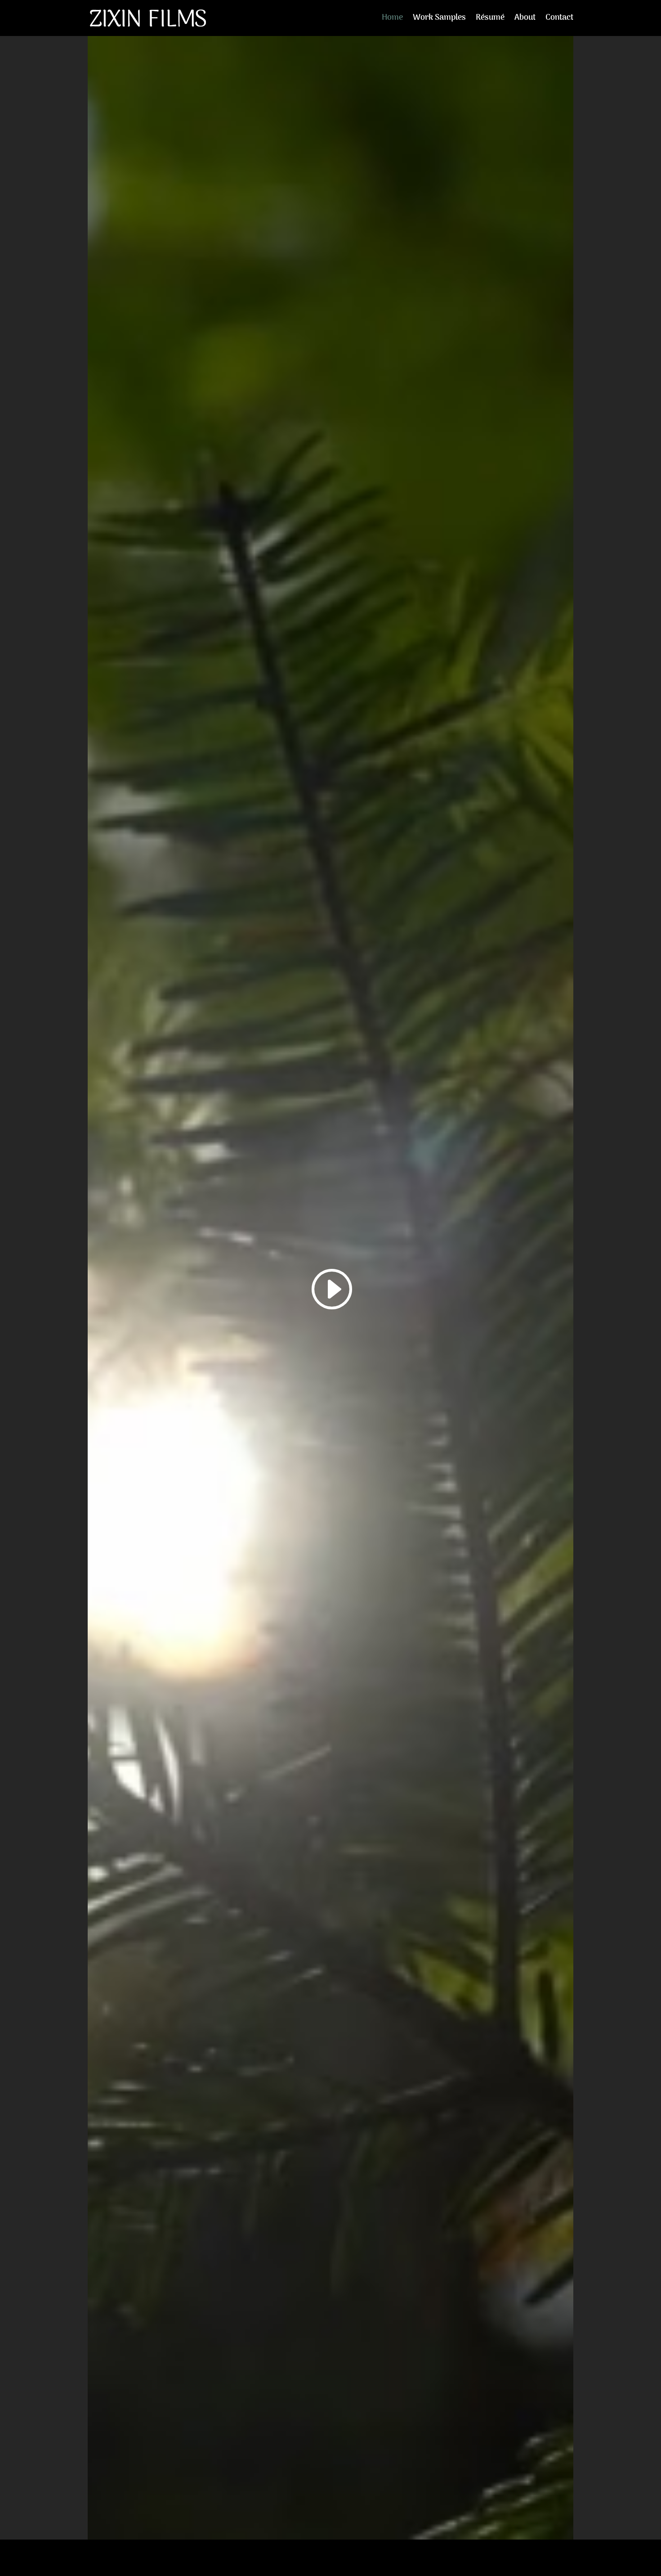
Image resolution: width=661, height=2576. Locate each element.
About (525, 20)
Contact (559, 20)
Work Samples (439, 20)
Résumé (490, 20)
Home (392, 20)
